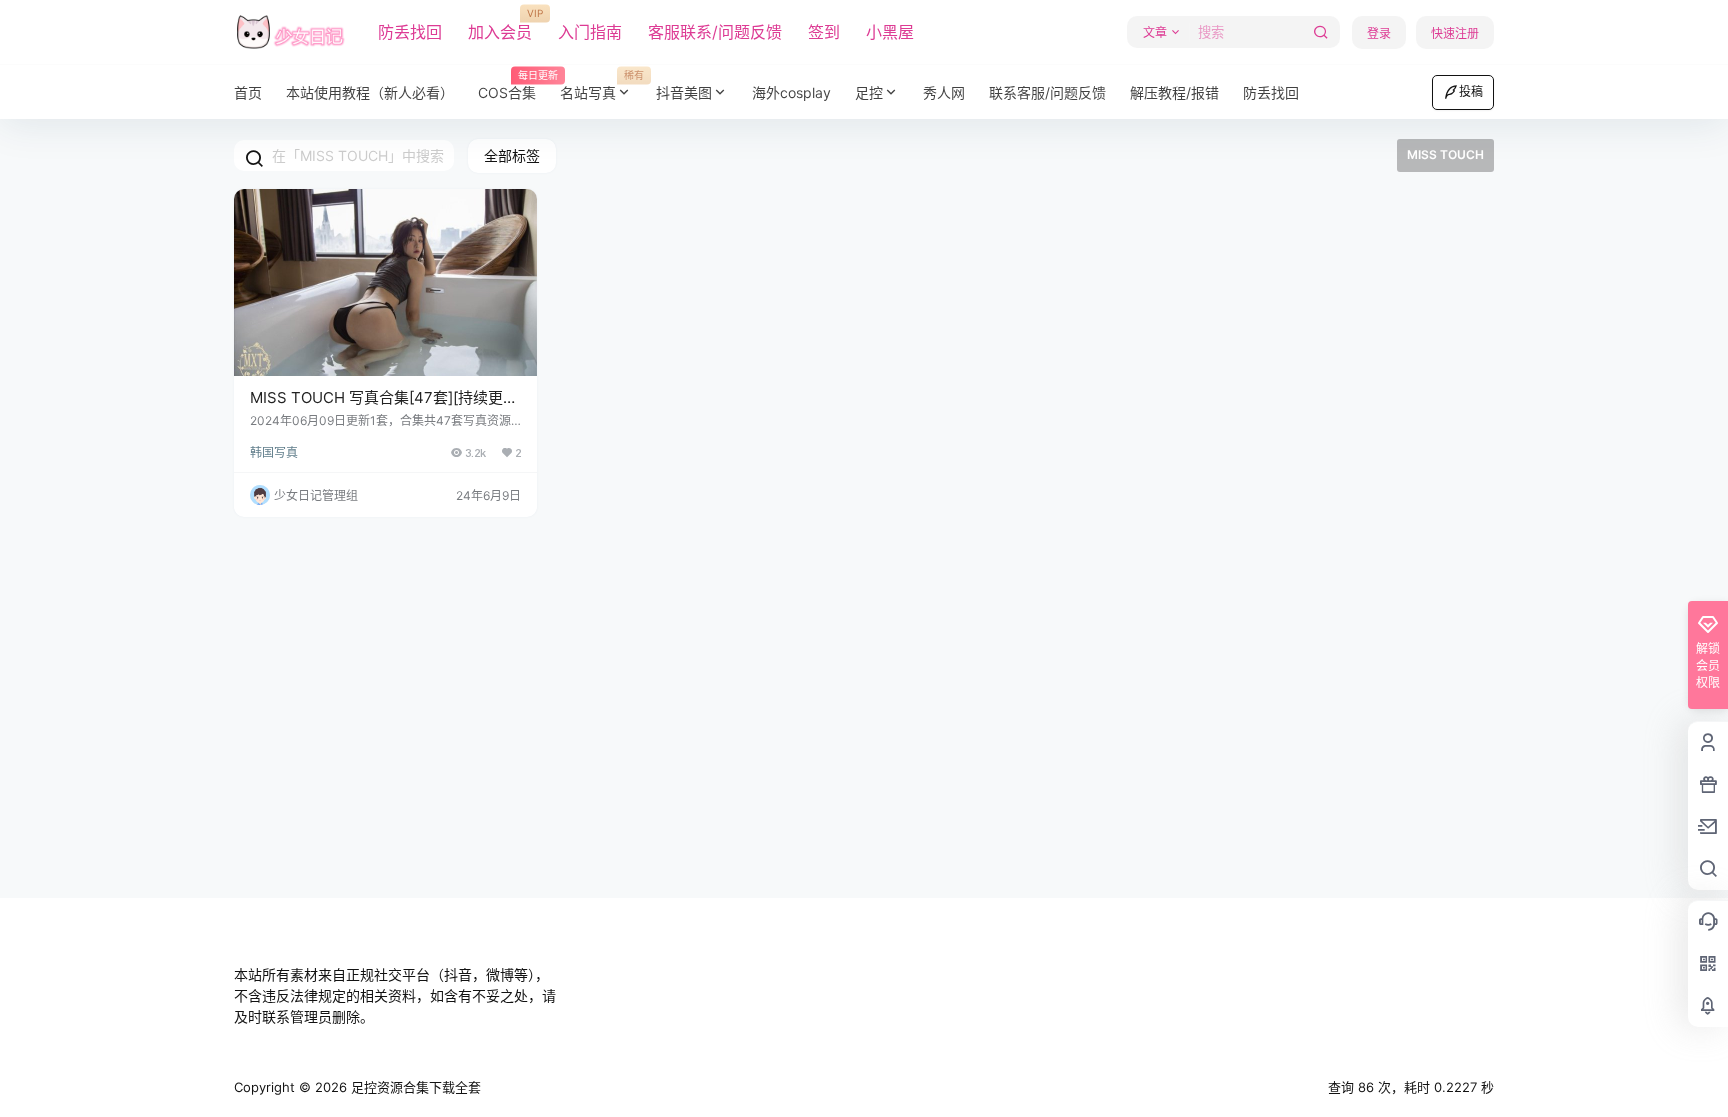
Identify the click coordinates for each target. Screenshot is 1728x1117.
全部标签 (512, 155)
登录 (1379, 33)
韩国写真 (274, 452)
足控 (869, 92)
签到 (824, 32)
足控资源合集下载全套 (414, 1087)
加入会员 (500, 25)
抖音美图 (684, 92)
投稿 (1471, 91)
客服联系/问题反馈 (715, 32)
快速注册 (1455, 33)
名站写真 (602, 85)
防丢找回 (410, 32)
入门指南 (590, 32)
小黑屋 (890, 32)
